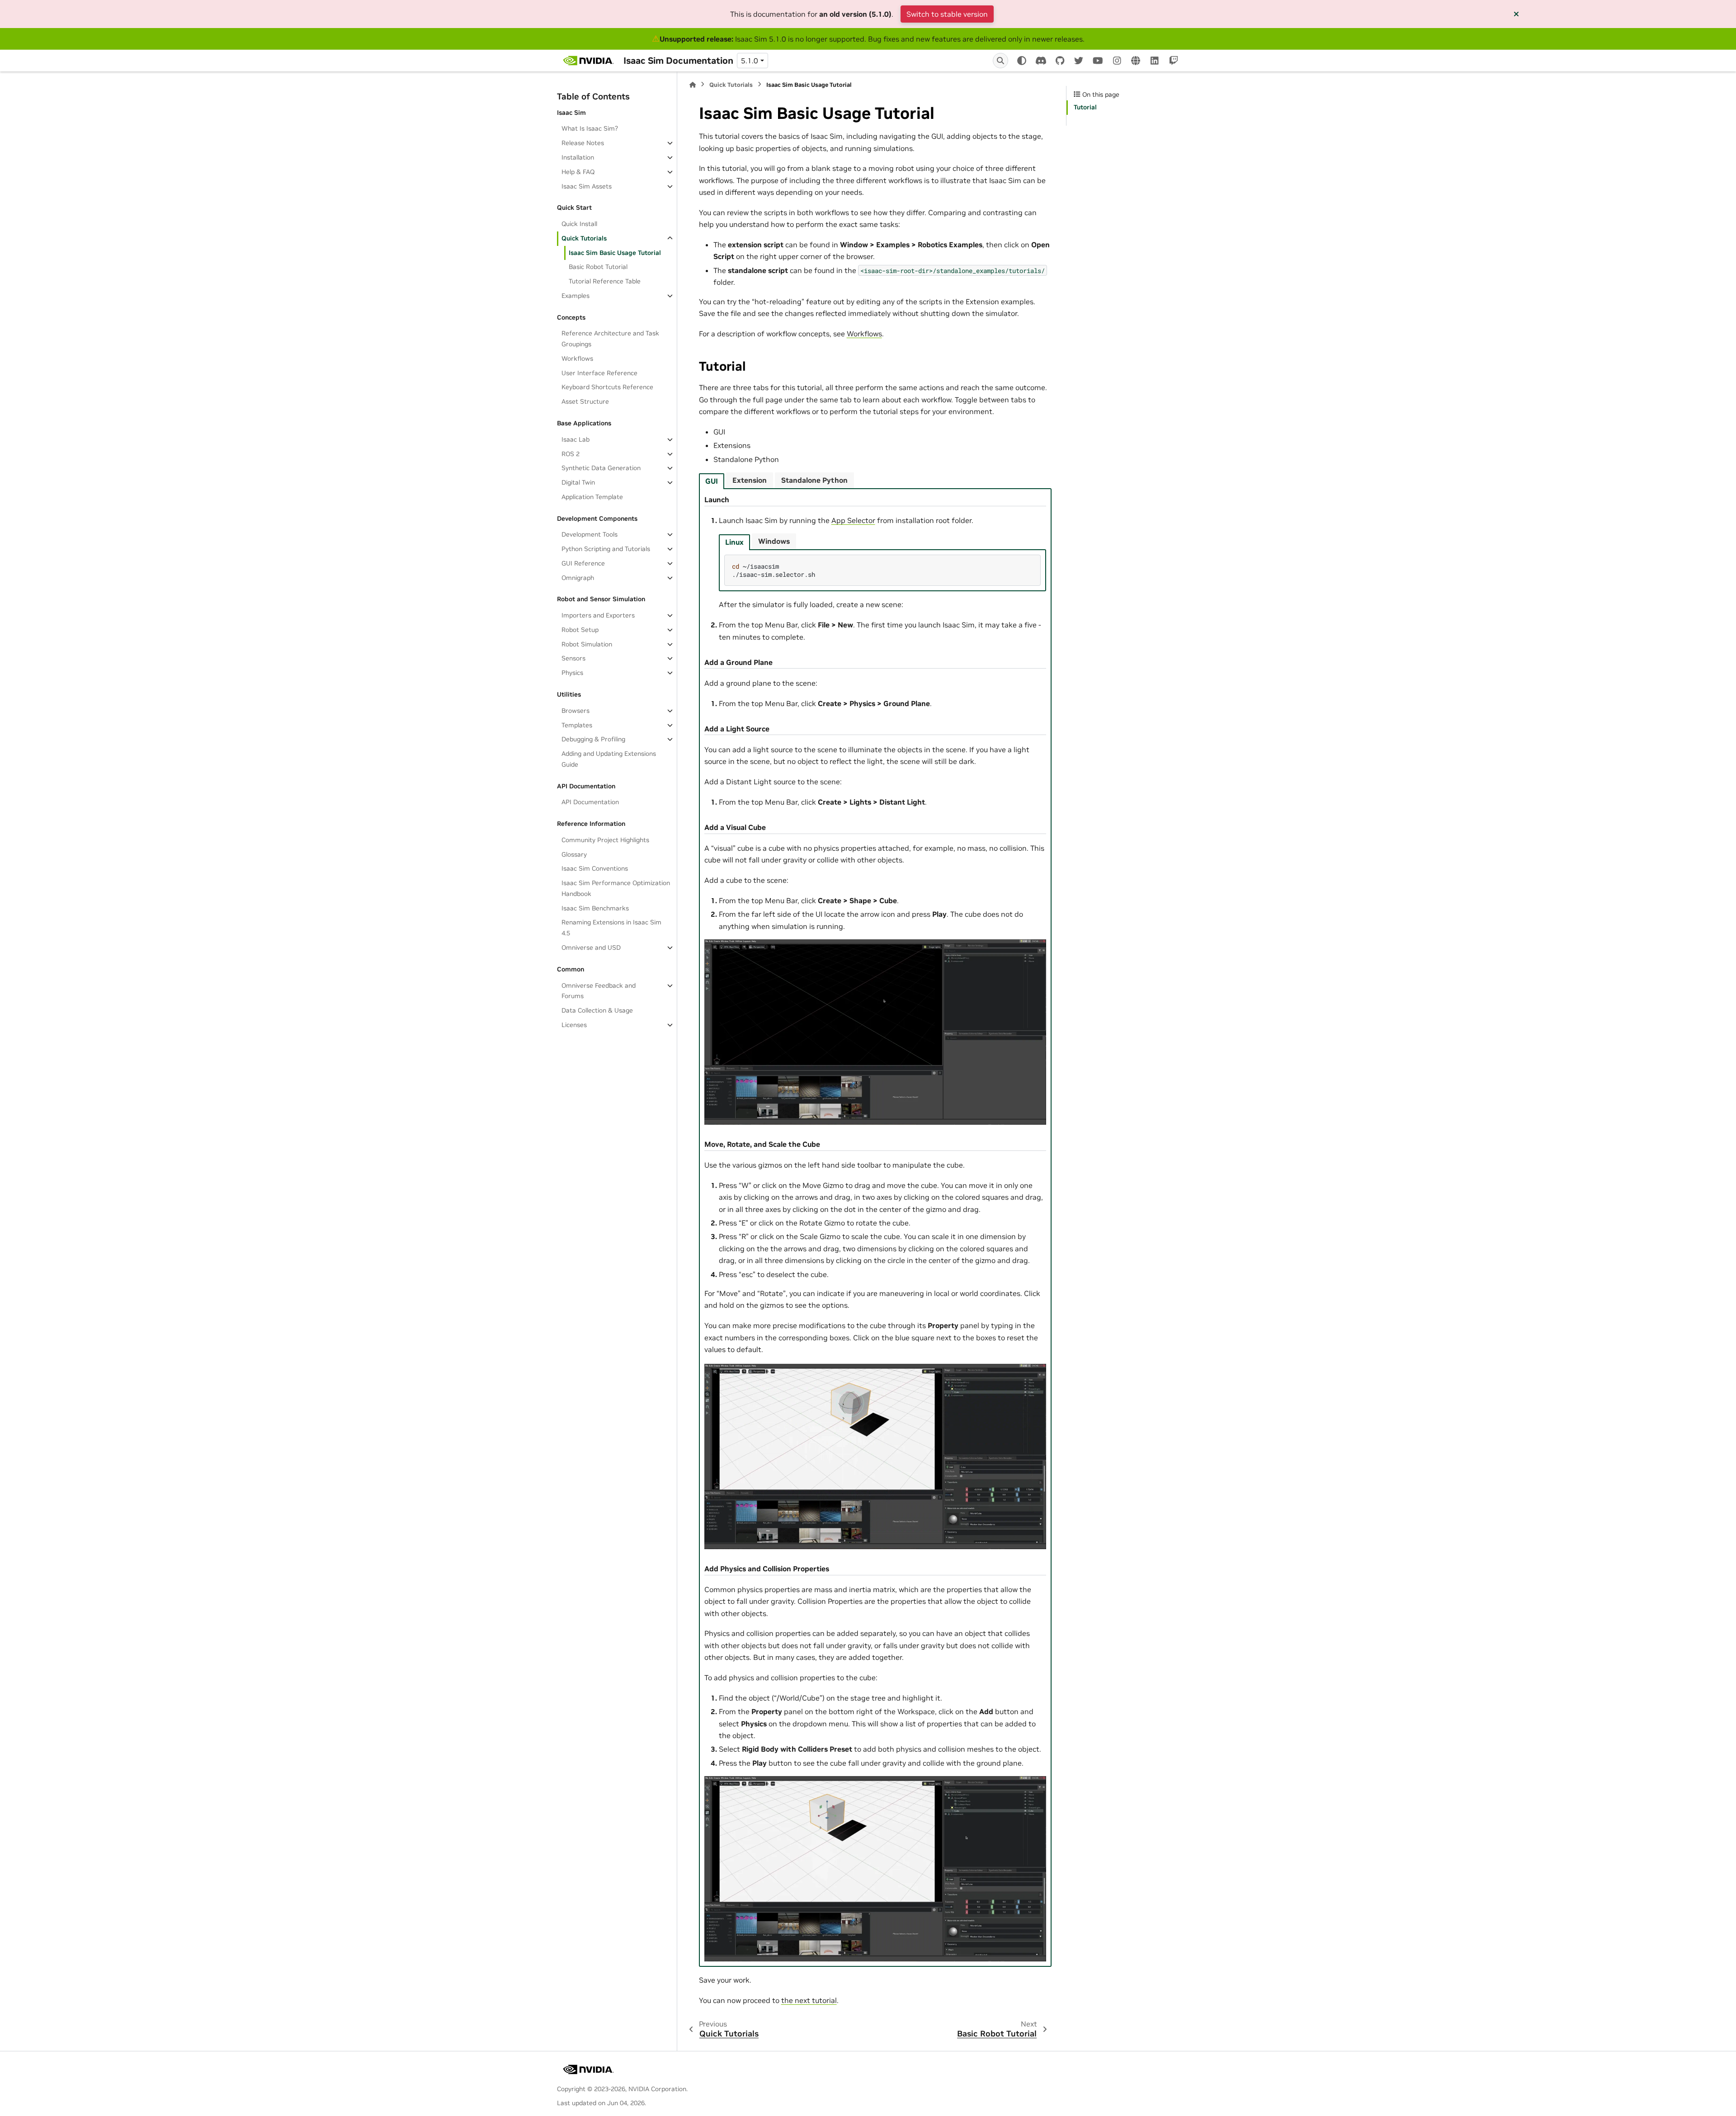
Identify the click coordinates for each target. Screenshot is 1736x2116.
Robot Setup (580, 630)
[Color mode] (1022, 61)
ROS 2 (571, 454)
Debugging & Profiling (593, 739)
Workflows (577, 358)
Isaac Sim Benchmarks (595, 908)
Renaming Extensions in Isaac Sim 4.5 (611, 928)
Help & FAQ (578, 172)
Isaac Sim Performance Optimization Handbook (616, 888)
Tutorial (1085, 107)
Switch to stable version (947, 14)
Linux (734, 542)
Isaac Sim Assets (587, 186)
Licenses (574, 1025)
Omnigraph (578, 578)
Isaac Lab (576, 439)
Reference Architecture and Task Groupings (610, 339)
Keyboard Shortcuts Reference (607, 387)
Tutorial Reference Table (605, 281)
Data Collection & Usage (597, 1010)
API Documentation (590, 802)
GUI (712, 481)
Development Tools (590, 534)
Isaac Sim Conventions (595, 868)
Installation (578, 157)
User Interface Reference (599, 373)
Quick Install (579, 224)
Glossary (574, 854)
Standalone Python (814, 480)
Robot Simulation (587, 644)
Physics (572, 673)
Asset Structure (585, 401)
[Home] (693, 85)
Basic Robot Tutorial (598, 267)
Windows (774, 541)
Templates (577, 725)
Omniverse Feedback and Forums (599, 991)
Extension (750, 480)
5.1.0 (750, 61)
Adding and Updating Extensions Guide (609, 759)
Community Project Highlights (605, 840)
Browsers (576, 711)
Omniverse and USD (591, 947)
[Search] (1000, 61)
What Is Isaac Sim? (590, 128)
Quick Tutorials (584, 238)
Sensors (573, 658)
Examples (576, 296)
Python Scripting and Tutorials (606, 549)
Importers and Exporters (598, 615)
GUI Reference (583, 563)
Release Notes (583, 143)
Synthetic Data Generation (601, 468)
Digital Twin (578, 482)
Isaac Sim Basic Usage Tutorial (615, 253)
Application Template (592, 497)
